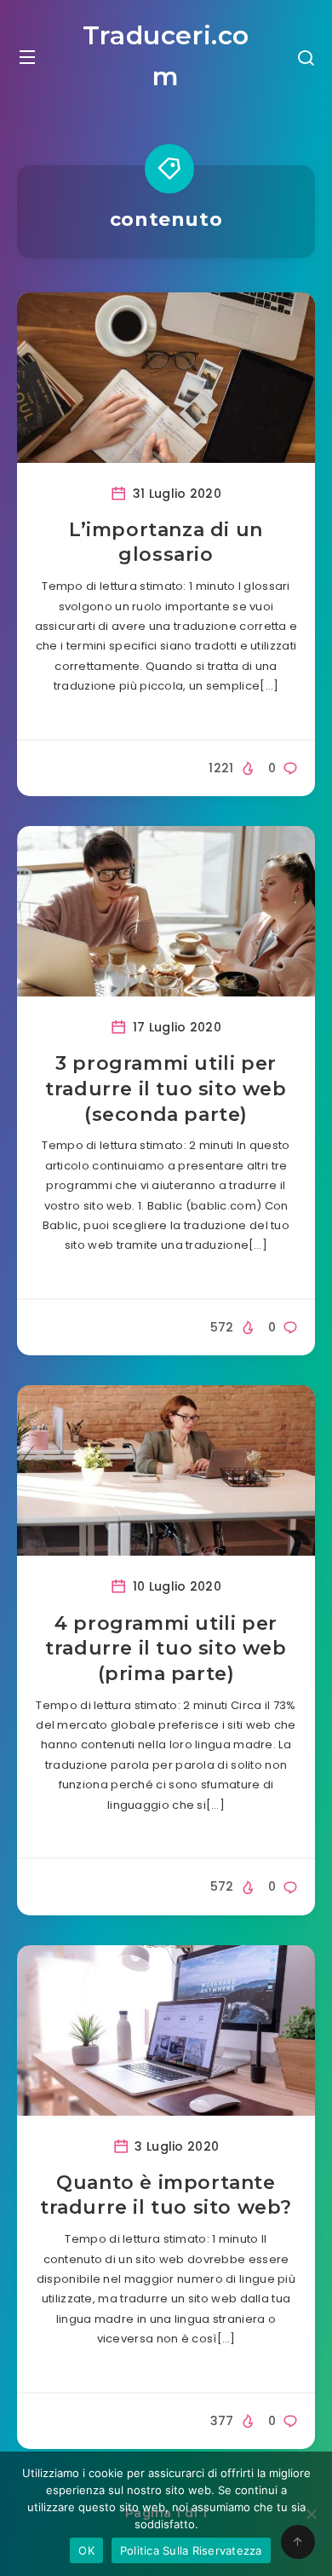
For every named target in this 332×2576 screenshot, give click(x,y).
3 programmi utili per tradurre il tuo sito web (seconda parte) (166, 1089)
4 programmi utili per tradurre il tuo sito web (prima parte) (166, 1649)
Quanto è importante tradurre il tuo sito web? (166, 2195)
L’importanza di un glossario (166, 543)
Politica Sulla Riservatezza (191, 2550)
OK (86, 2550)
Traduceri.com (166, 56)
